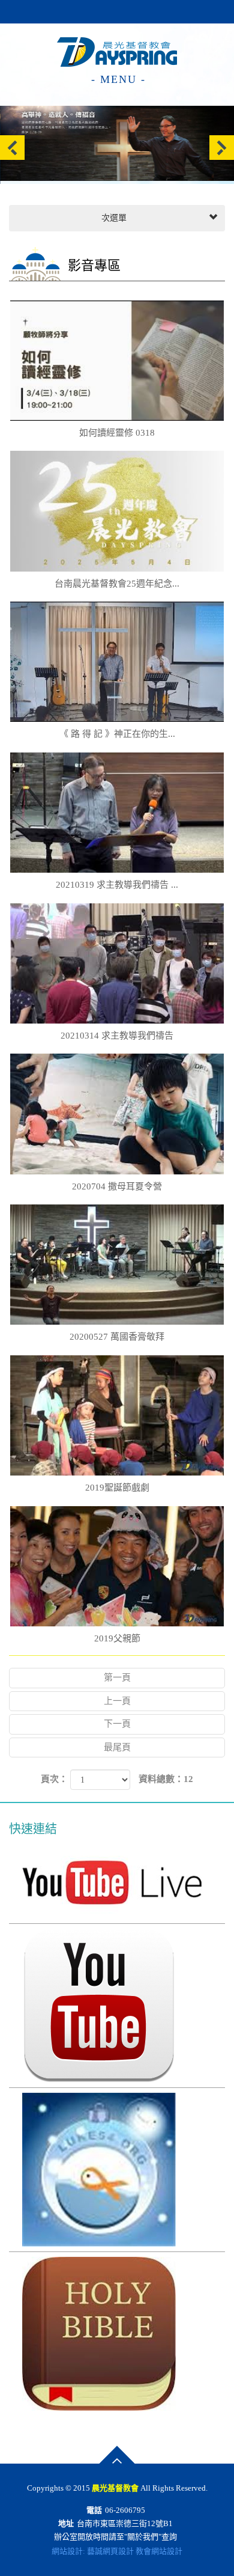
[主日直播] (117, 1882)
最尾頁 (117, 1747)
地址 (66, 2523)
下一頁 (117, 1724)
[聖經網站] (117, 2334)
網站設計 (67, 2551)
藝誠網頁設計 (110, 2551)
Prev (12, 148)
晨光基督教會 (117, 49)
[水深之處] (117, 2170)
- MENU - (118, 79)
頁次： (54, 1779)
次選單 (113, 218)
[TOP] (117, 2455)
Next (222, 148)
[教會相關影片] (117, 2006)
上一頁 (117, 1701)
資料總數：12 (166, 1779)
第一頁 (117, 1677)
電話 (94, 2510)
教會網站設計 (159, 2551)
